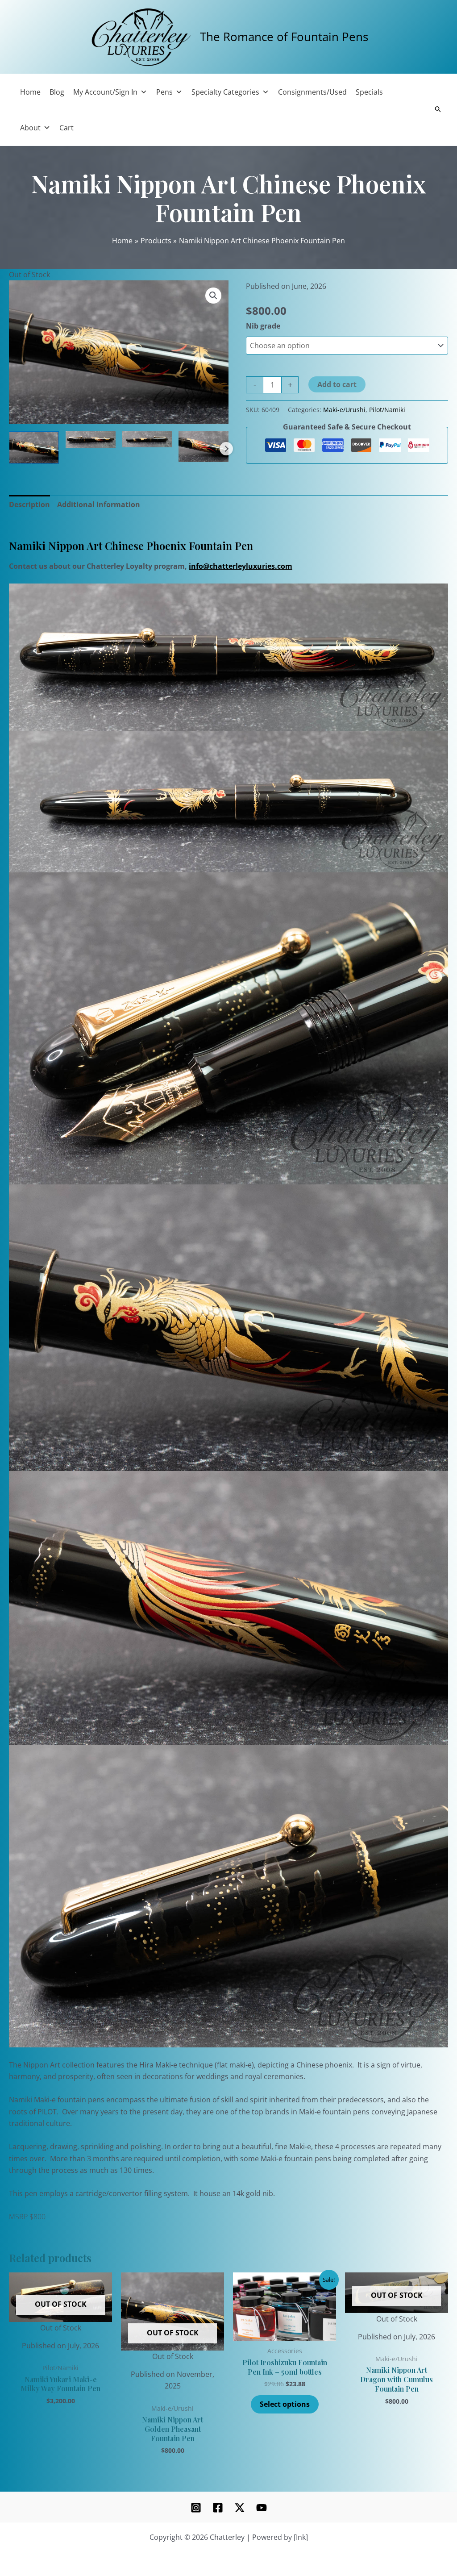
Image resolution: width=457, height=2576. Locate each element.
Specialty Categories (225, 92)
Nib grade (263, 326)
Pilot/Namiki (387, 410)
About (30, 128)
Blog (57, 92)
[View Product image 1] (34, 448)
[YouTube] (262, 2508)
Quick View (60, 2326)
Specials (369, 92)
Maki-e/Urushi (344, 410)
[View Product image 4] (204, 447)
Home (30, 92)
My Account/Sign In (105, 92)
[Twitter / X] (240, 2508)
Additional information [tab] (99, 504)
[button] (213, 296)
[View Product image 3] (147, 439)
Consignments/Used (312, 92)
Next (226, 449)
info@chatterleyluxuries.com (241, 566)
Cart (66, 128)
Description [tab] (29, 504)
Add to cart (337, 384)
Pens (164, 92)
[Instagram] (196, 2508)
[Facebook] (218, 2508)
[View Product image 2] (91, 440)
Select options (285, 2404)
